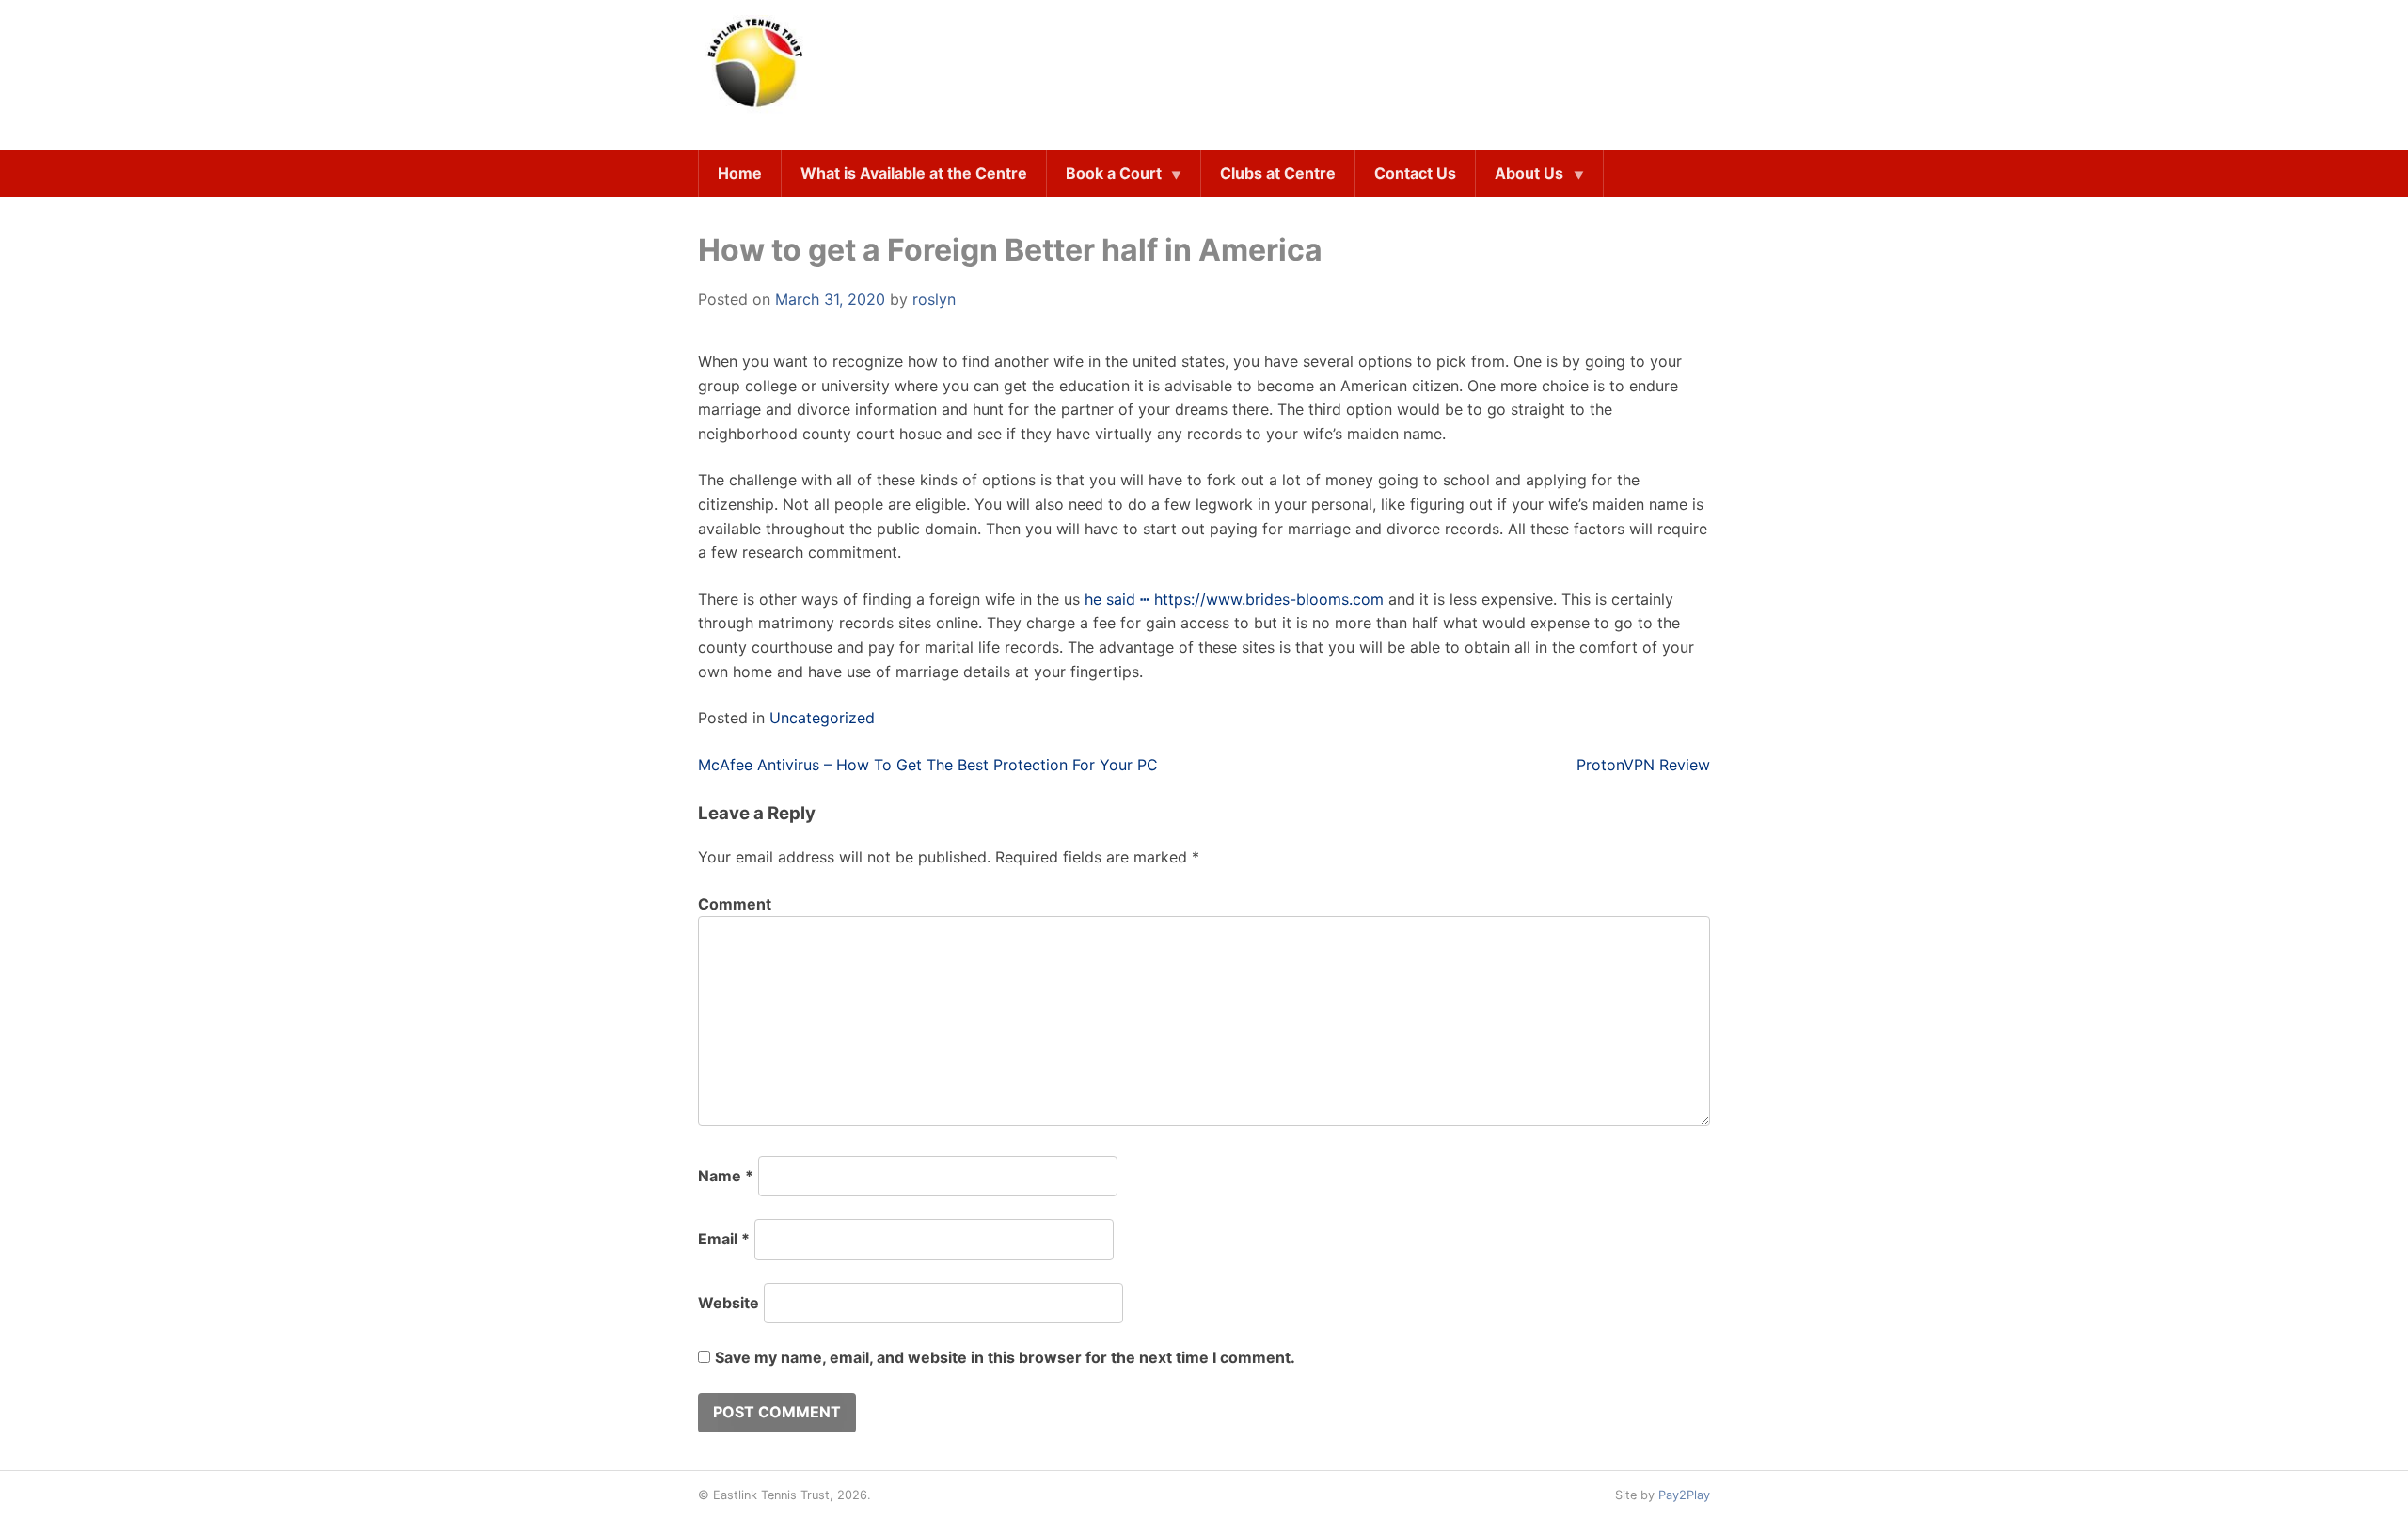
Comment (735, 904)
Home (740, 173)
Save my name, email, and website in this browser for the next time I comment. (1005, 1357)
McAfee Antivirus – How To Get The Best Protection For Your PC (928, 765)
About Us (1529, 173)
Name (726, 1176)
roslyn (934, 299)
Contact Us (1415, 173)
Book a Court (1114, 173)
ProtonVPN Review (1643, 765)
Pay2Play (1684, 1495)
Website (729, 1303)
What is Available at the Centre (914, 173)
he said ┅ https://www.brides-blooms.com (1234, 599)
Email (724, 1239)
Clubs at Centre (1278, 173)
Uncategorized (822, 718)
